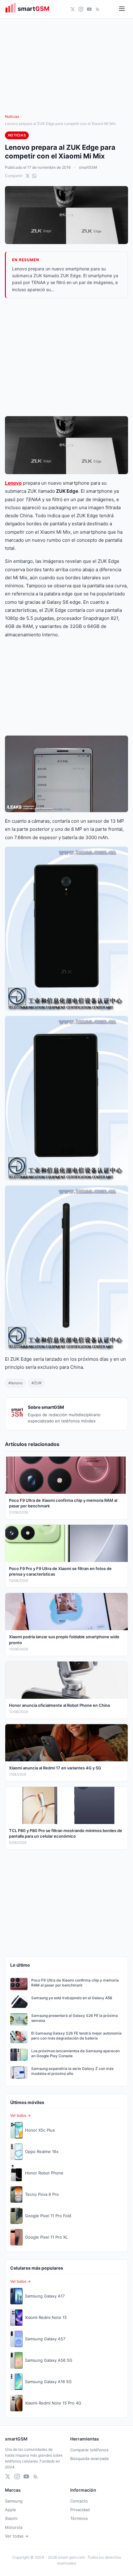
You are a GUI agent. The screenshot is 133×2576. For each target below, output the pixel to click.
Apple (11, 2510)
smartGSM (88, 167)
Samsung (14, 2501)
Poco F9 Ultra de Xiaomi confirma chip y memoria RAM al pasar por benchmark (75, 1983)
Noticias (12, 116)
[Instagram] (81, 9)
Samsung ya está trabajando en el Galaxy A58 (72, 1998)
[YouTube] (89, 9)
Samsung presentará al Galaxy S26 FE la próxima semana (75, 2018)
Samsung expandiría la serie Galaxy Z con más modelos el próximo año (72, 2071)
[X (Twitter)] (73, 9)
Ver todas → (17, 2536)
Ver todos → (20, 2115)
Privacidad (80, 2510)
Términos (79, 2518)
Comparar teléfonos (89, 2450)
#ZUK (37, 1383)
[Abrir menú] (122, 9)
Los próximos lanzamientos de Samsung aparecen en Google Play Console (75, 2053)
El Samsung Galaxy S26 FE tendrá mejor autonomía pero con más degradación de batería (76, 2036)
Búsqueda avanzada (89, 2458)
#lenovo (15, 1383)
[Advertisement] (66, 357)
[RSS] (98, 9)
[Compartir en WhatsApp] (34, 176)
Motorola (14, 2527)
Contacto (79, 2501)
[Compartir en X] (28, 176)
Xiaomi (11, 2518)
